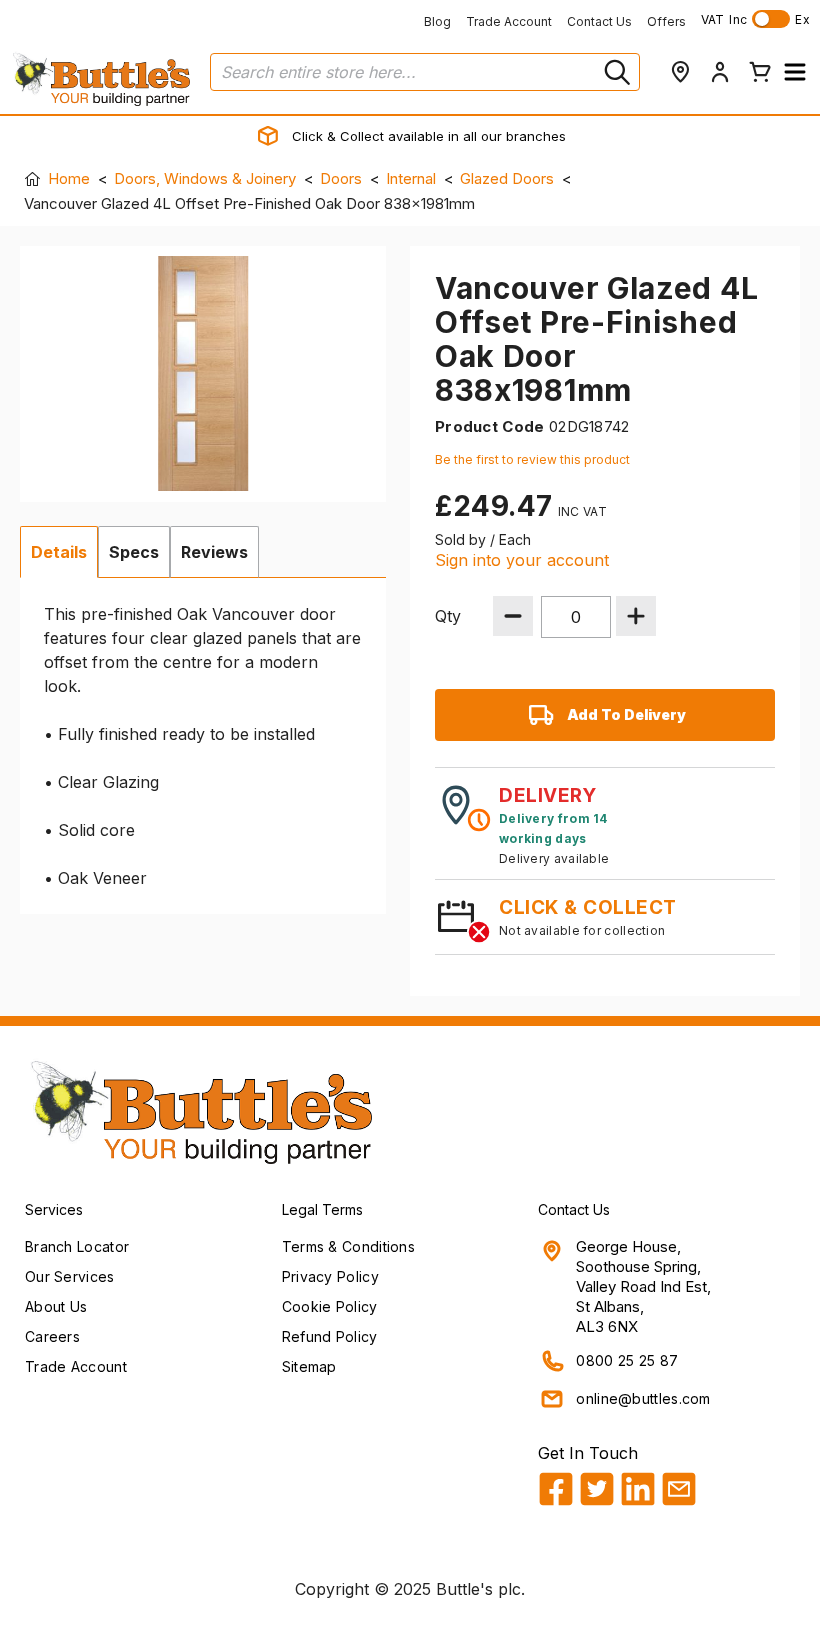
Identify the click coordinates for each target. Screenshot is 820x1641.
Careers (52, 1336)
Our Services (70, 1276)
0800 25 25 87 (627, 1360)
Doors (341, 178)
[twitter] (597, 1489)
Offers (666, 21)
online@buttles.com (643, 1398)
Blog (437, 21)
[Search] (615, 72)
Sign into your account (522, 560)
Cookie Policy (330, 1306)
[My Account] (720, 72)
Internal (411, 178)
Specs (134, 552)
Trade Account (509, 21)
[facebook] (556, 1489)
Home (69, 178)
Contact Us (599, 21)
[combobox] (425, 72)
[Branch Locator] (680, 72)
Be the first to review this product (532, 459)
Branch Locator (77, 1246)
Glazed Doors (507, 178)
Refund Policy (330, 1336)
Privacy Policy (330, 1276)
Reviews (214, 552)
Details (59, 552)
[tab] (59, 552)
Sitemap (309, 1366)
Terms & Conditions (348, 1246)
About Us (56, 1306)
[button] (795, 72)
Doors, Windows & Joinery (205, 178)
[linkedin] (638, 1489)
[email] (679, 1489)
